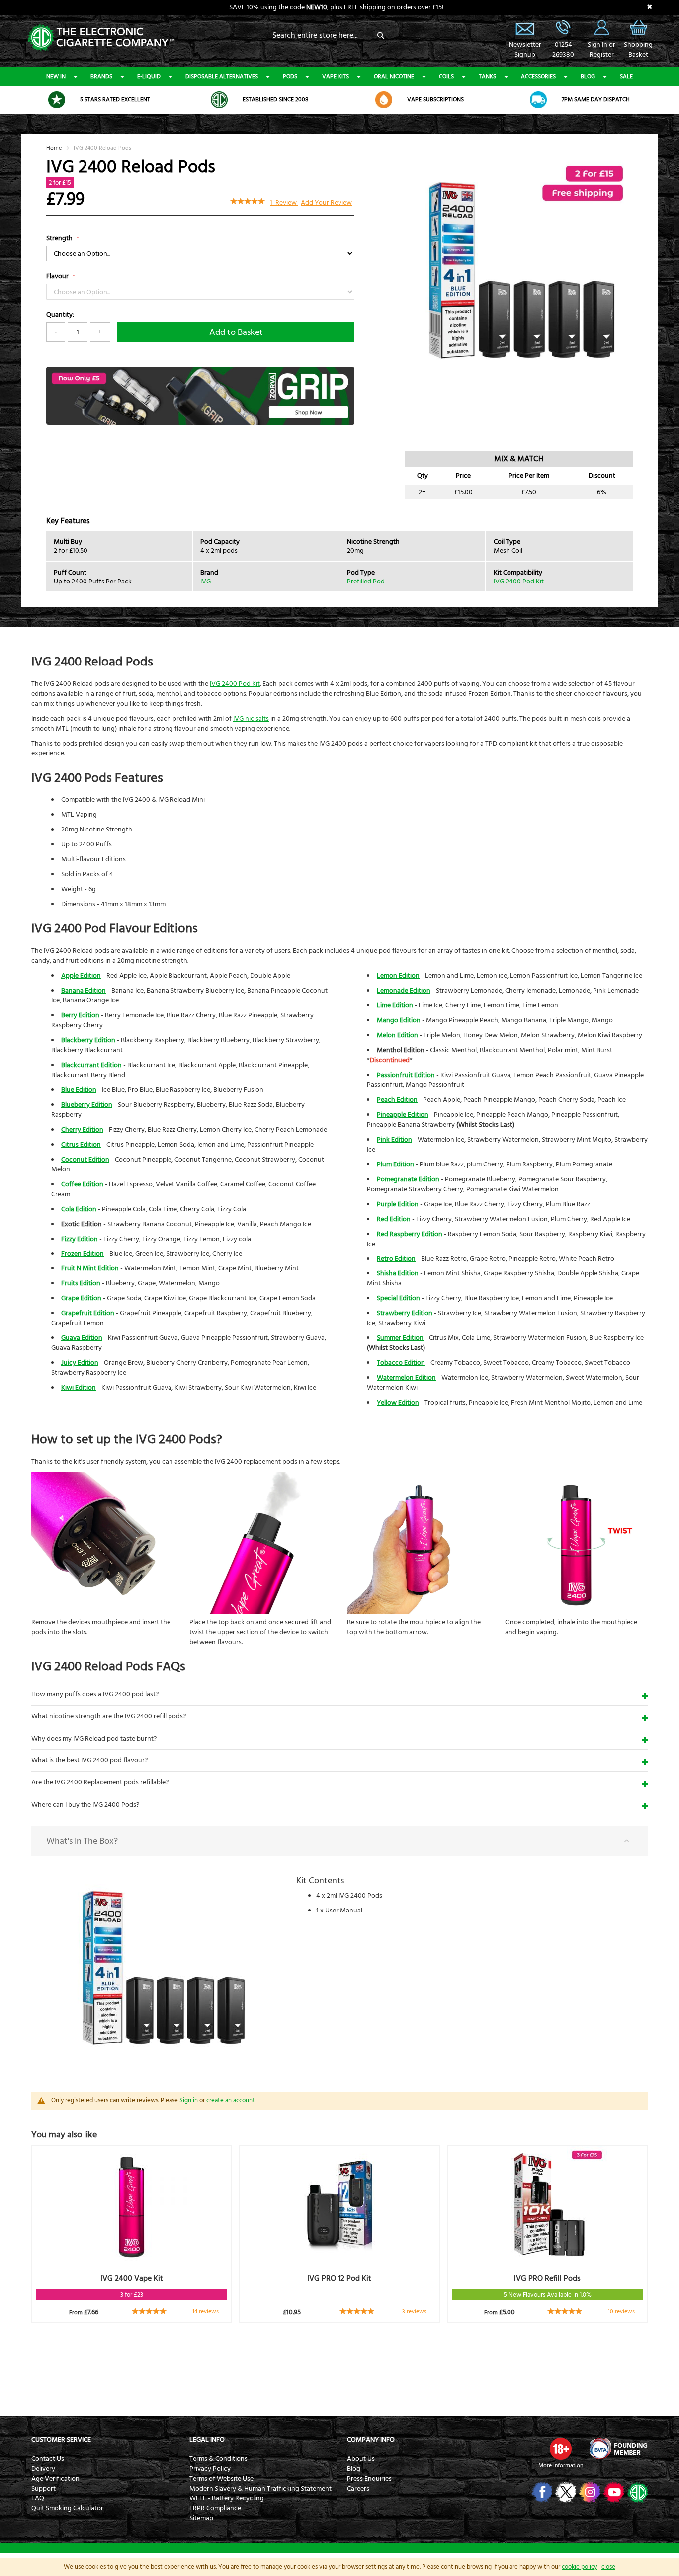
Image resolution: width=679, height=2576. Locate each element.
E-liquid (149, 76)
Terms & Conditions (218, 2459)
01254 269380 (563, 27)
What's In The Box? (82, 1841)
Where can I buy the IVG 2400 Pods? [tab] (85, 1805)
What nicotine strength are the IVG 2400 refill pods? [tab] (109, 1716)
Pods (290, 76)
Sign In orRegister (601, 27)
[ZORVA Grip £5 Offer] (200, 423)
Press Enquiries (369, 2479)
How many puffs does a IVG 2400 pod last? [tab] (95, 1694)
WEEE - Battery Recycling (227, 2498)
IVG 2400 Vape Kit (132, 2278)
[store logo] (101, 37)
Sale (626, 76)
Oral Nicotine (394, 76)
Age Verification (55, 2479)
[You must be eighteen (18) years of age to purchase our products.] (561, 2449)
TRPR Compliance (215, 2508)
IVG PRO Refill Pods (547, 2278)
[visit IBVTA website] (618, 2449)
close (608, 2567)
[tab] (339, 1841)
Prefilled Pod (366, 582)
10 (621, 2311)
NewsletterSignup (525, 50)
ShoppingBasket (638, 50)
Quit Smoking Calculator (67, 2508)
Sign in (189, 2100)
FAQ (38, 2498)
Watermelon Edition (406, 1378)
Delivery (43, 2469)
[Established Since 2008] (219, 100)
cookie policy (579, 2567)
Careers (358, 2489)
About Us (361, 2459)
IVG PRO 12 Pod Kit (339, 2278)
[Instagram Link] (589, 2492)
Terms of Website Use (221, 2479)
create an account (231, 2100)
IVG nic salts (251, 719)
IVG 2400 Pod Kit (519, 582)
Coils (446, 76)
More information (561, 2465)
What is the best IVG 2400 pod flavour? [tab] (89, 1760)
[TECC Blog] (637, 2492)
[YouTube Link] (613, 2492)
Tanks (487, 76)
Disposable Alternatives (222, 76)
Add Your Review (326, 203)
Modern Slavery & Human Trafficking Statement (260, 2489)
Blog (588, 76)
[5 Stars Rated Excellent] (57, 100)
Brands (101, 76)
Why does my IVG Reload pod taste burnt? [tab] (94, 1739)
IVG (206, 582)
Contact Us (48, 2459)
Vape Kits (336, 76)
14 (206, 2311)
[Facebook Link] (541, 2492)
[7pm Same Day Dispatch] (538, 100)
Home (54, 148)
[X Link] (565, 2492)
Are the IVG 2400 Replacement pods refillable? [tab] (100, 1782)
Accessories (538, 76)
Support (43, 2489)
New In (56, 76)
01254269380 (563, 50)
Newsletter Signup (525, 27)
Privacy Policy (210, 2469)
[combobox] (330, 35)
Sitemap (201, 2518)
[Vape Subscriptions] (384, 100)
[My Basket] (638, 35)
